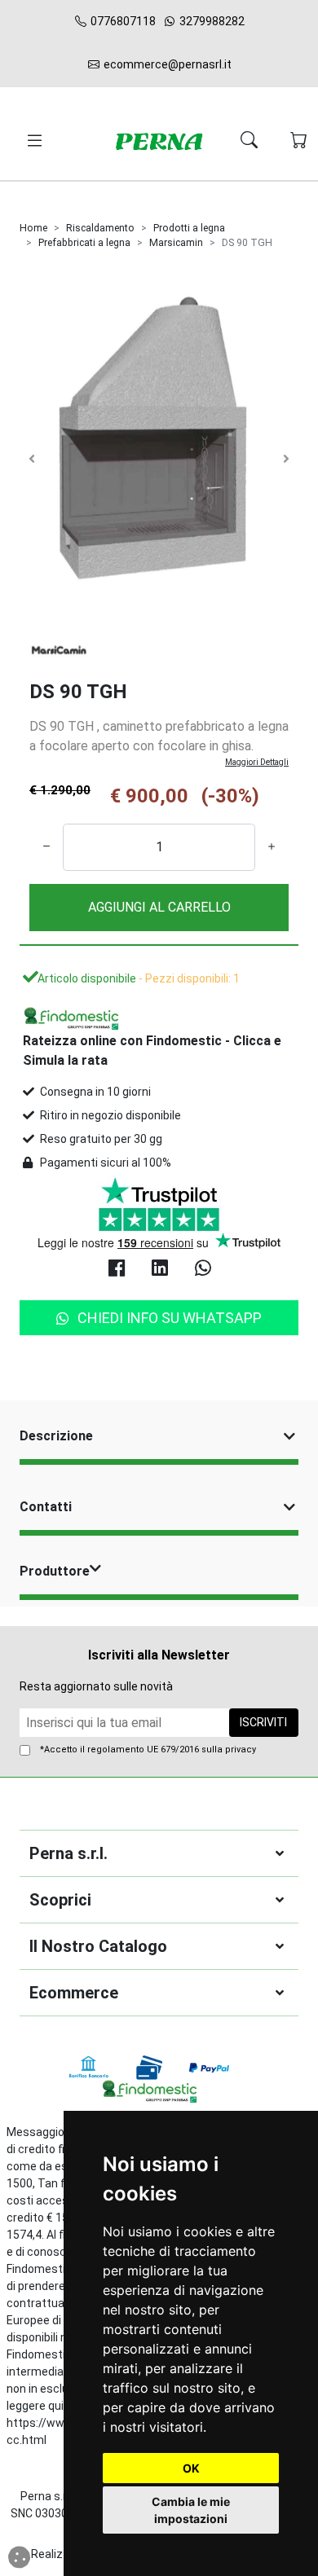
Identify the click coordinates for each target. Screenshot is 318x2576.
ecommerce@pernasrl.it (166, 64)
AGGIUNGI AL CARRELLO (159, 907)
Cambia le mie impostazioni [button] (191, 2510)
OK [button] (191, 2468)
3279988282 (211, 21)
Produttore (55, 1571)
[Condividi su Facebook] (116, 1270)
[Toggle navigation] (32, 141)
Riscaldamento (100, 228)
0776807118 (122, 21)
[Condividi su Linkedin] (159, 1270)
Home (33, 228)
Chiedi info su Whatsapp (170, 1318)
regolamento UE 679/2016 (143, 1750)
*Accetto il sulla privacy (148, 1750)
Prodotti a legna (189, 228)
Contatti (46, 1507)
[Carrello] (299, 141)
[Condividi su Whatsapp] (203, 1270)
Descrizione (56, 1436)
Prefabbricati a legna (84, 243)
